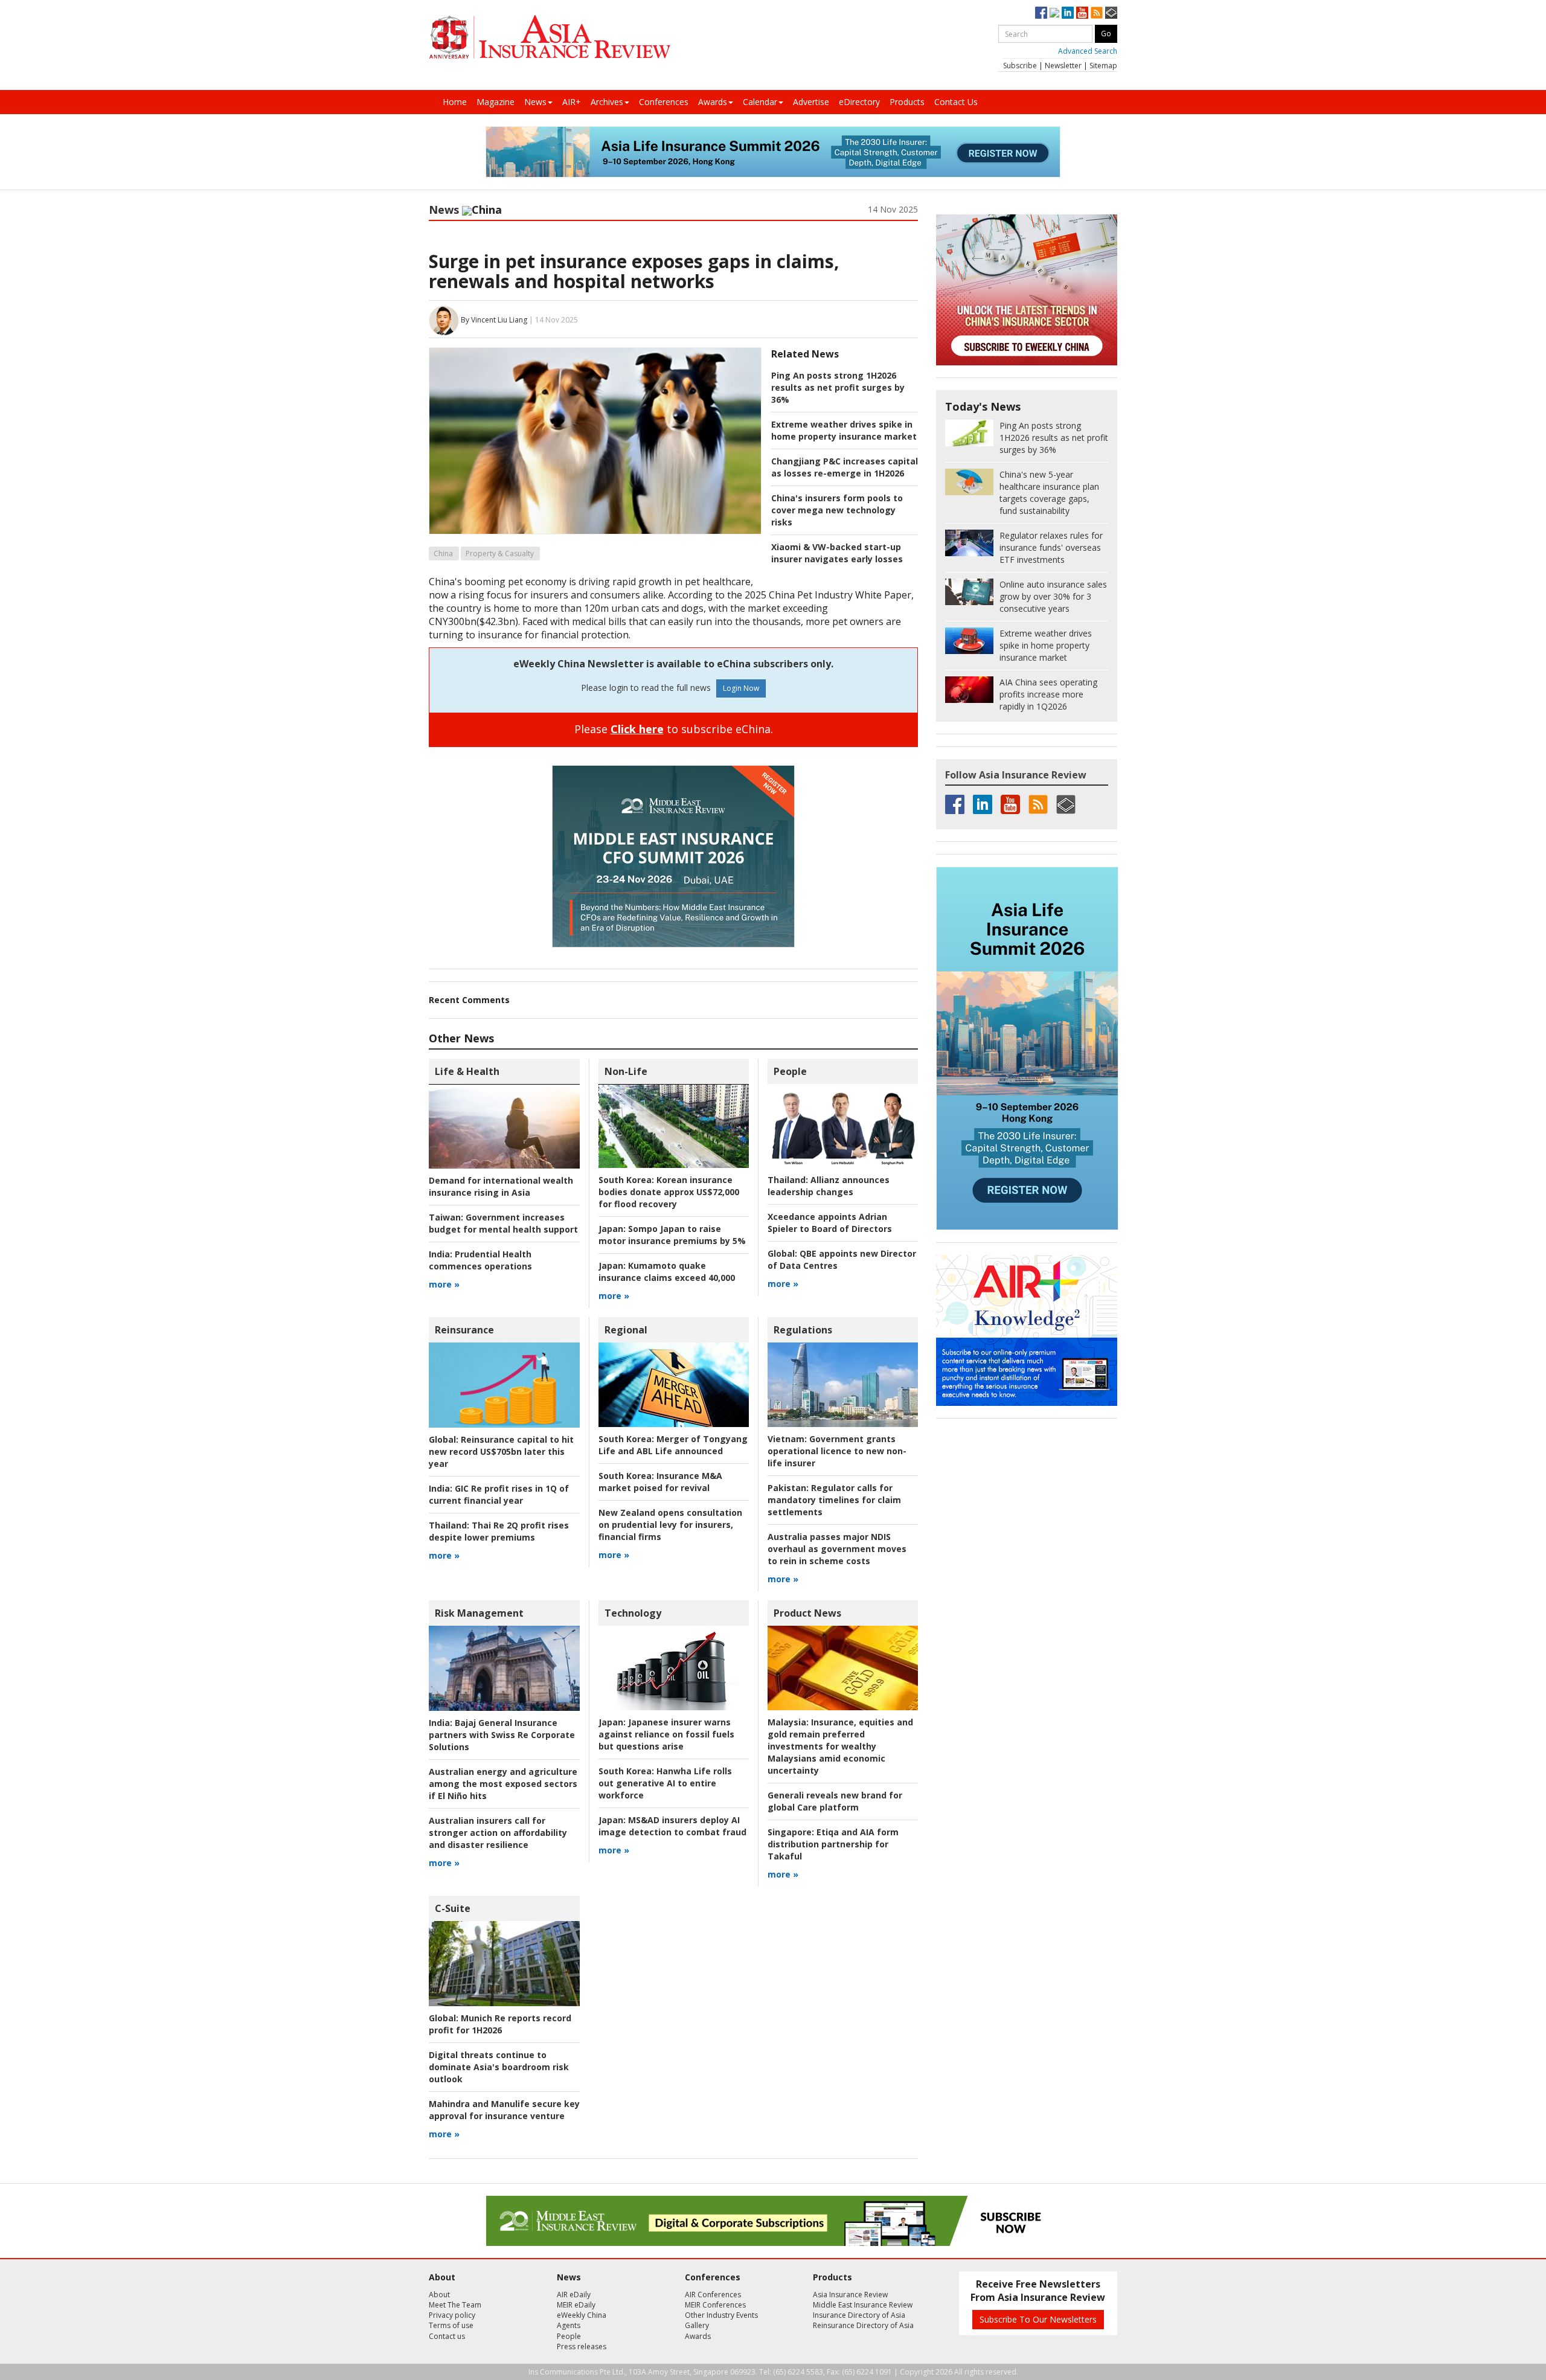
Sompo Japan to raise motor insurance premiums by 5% (672, 1235)
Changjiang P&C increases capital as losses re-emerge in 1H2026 (845, 467)
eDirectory (859, 102)
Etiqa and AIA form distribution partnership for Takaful (833, 1844)
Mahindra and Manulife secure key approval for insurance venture (504, 2110)
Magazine (496, 102)
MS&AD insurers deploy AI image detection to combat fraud (672, 1826)
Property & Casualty (500, 553)
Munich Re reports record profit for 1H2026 (500, 2024)
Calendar (760, 102)
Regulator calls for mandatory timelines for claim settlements (834, 1500)
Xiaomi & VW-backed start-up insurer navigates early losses (837, 553)
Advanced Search (1088, 51)
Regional (626, 1330)
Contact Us (956, 102)
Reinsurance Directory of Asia (863, 2325)
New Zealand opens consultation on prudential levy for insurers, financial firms (670, 1525)
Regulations (803, 1330)
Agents (569, 2325)
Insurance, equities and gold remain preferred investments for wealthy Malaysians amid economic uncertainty (840, 1746)
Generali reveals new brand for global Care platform (835, 1801)
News (535, 102)
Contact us (447, 2336)
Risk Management (479, 1613)
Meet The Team (455, 2305)
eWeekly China (582, 2315)
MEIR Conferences (715, 2305)
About (439, 2295)
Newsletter (1063, 66)
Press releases (582, 2346)
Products (907, 102)
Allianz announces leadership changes (829, 1186)
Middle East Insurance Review (863, 2305)
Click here (637, 729)
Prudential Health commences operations (480, 1260)
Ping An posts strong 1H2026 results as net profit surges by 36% (838, 387)
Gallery (697, 2325)
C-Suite (453, 1908)
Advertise (811, 102)
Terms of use (451, 2325)
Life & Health (467, 1071)
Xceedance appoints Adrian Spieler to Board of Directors (830, 1223)
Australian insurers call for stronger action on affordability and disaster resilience (498, 1833)
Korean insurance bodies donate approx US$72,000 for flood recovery (669, 1192)
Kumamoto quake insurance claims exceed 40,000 (667, 1272)
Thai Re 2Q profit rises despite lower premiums (499, 1531)
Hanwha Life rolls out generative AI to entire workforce (665, 1783)
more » (444, 1284)
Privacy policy (452, 2315)
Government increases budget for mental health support (503, 1223)
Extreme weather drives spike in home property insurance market (844, 430)
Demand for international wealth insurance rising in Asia (501, 1186)
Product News (807, 1613)
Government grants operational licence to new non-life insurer (837, 1451)
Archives (607, 102)
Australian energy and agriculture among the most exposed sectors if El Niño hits (503, 1784)
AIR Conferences (713, 2295)
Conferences (664, 102)
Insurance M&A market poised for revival (660, 1482)
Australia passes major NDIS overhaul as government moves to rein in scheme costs (837, 1549)
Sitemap (1103, 66)
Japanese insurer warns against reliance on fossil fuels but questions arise (666, 1734)
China (443, 553)
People (790, 1071)
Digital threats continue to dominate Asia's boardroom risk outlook (499, 2067)
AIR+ (572, 102)
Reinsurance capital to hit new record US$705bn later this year (501, 1451)
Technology (633, 1613)
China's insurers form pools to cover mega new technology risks (837, 510)
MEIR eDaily (576, 2305)
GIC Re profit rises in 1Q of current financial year (499, 1494)
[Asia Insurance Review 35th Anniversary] (550, 37)
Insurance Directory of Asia (859, 2315)
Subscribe (1020, 66)
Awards (713, 102)
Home (455, 102)
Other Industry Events (721, 2315)
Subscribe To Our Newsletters (1038, 2319)
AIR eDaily (574, 2295)
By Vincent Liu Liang (494, 320)
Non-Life (626, 1071)
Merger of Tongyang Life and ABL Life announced (673, 1445)
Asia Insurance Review (850, 2295)
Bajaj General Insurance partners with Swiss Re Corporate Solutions (502, 1735)
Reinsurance (464, 1330)
